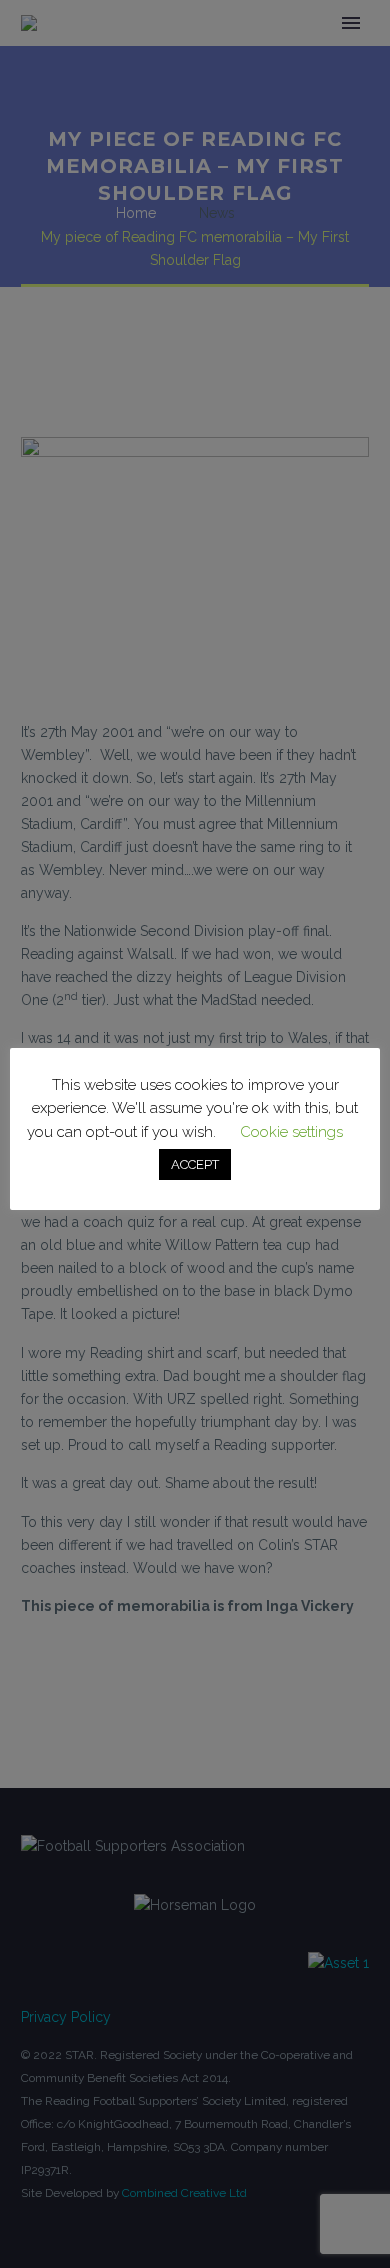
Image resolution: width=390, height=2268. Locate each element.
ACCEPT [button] (195, 1164)
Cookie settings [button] (291, 1132)
